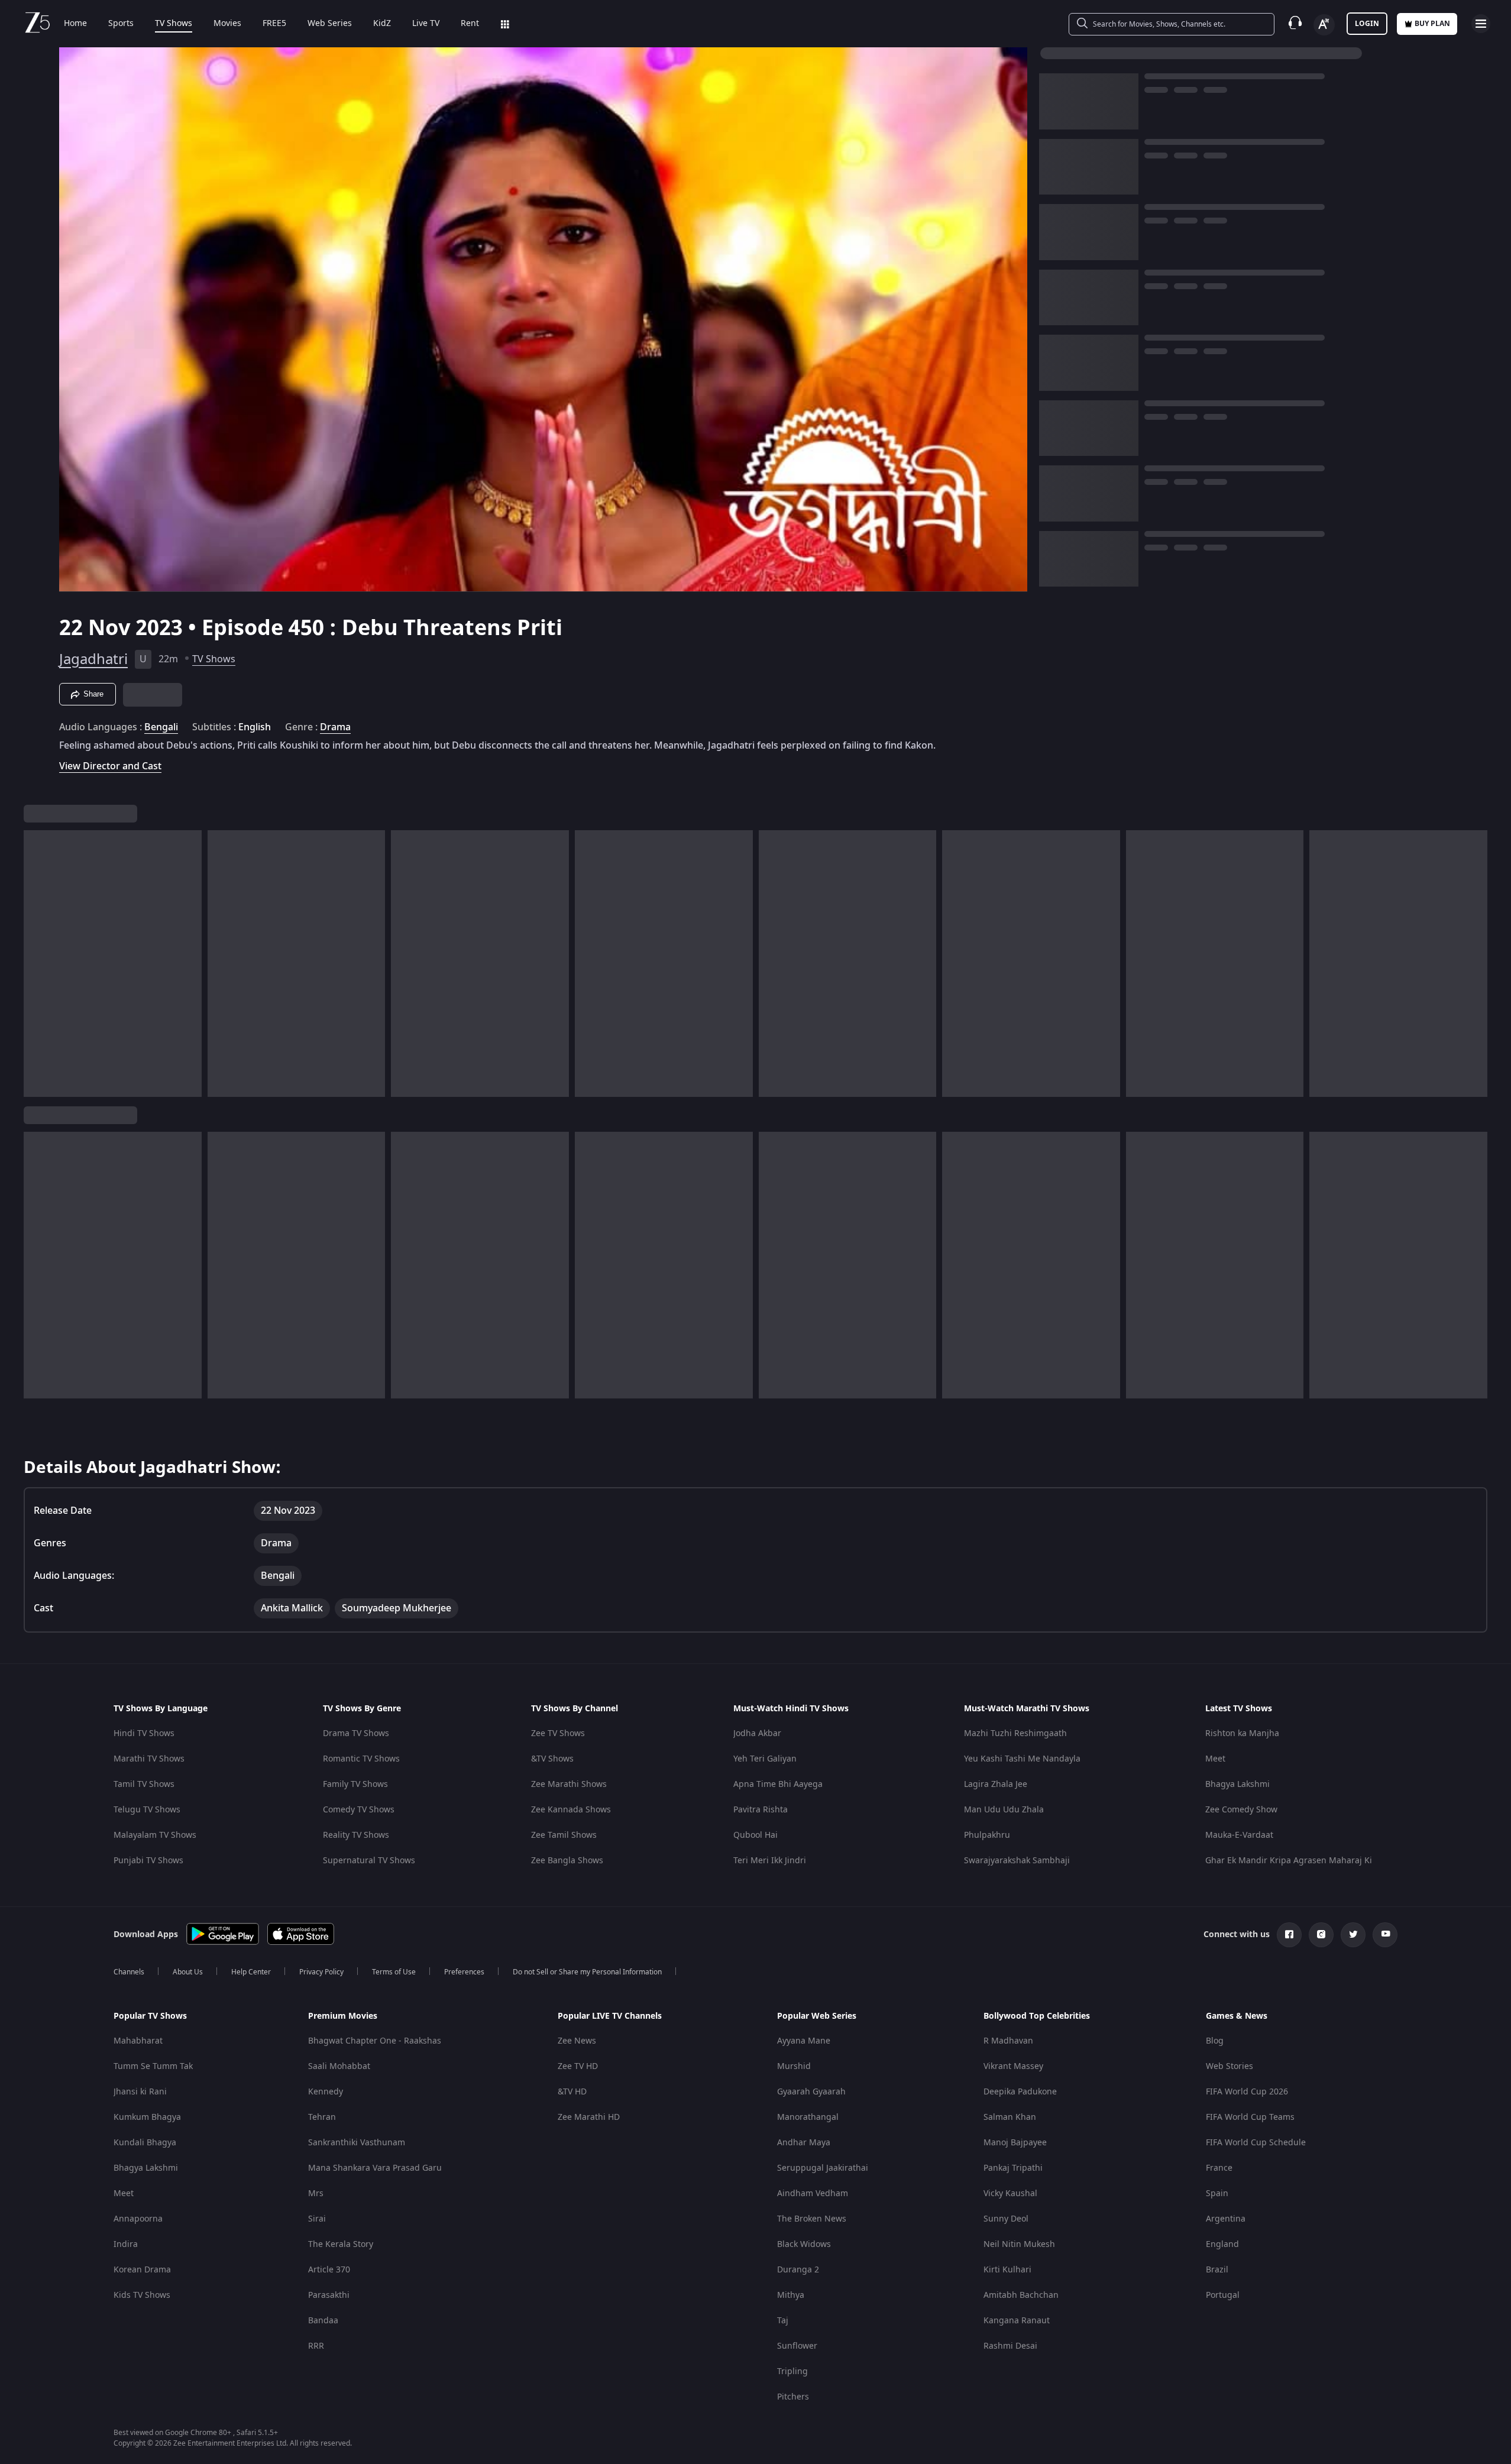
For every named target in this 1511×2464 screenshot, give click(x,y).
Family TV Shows (355, 1784)
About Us (188, 1972)
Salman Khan (1010, 2117)
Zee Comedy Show (1241, 1810)
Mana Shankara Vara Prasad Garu (375, 2168)
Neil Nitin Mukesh (1019, 2244)
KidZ (382, 24)
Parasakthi (329, 2295)
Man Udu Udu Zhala (1004, 1810)
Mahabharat (138, 2041)
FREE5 (274, 24)
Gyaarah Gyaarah (811, 2092)
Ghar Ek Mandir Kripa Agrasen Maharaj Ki (1289, 1861)
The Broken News (812, 2219)
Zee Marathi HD (589, 2117)
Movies (227, 24)
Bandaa (323, 2321)
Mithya (791, 2295)
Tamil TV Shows (144, 1784)
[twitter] (1353, 1935)
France (1219, 2168)
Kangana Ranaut (1017, 2321)
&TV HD (572, 2092)
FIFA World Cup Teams (1250, 2117)
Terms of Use (394, 1972)
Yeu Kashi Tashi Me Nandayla (1022, 1759)
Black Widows (804, 2244)
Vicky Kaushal (1010, 2193)
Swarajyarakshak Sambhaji (1017, 1861)
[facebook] (1289, 1935)
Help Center (251, 1972)
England (1222, 2244)
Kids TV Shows (142, 2295)
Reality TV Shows (356, 1835)
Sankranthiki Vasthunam (357, 2143)
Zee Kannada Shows (571, 1810)
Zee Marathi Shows (569, 1784)
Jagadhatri (93, 659)
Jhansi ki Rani (140, 2092)
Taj (783, 2321)
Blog (1215, 2041)
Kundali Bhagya (145, 2143)
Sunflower (797, 2346)
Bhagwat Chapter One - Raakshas (375, 2041)
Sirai (317, 2219)
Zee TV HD (578, 2066)
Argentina (1226, 2219)
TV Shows (174, 24)
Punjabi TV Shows (148, 1861)
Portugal (1223, 2295)
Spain (1217, 2193)
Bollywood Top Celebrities (1037, 2016)
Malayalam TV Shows (155, 1835)
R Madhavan (1008, 2041)
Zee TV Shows (558, 1733)
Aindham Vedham (813, 2193)
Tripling (792, 2371)
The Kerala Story (341, 2244)
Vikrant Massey (1013, 2066)
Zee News (577, 2041)
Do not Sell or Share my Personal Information (587, 1972)
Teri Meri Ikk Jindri (770, 1861)
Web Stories (1229, 2066)
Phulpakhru (987, 1835)
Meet (1215, 1759)
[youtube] (1385, 1935)
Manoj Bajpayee (1015, 2143)
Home (75, 24)
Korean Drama (142, 2270)
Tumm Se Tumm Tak (153, 2066)
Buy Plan (1432, 24)
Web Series (330, 24)
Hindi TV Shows (144, 1733)
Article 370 (329, 2270)
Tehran (322, 2117)
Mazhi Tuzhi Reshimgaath (1015, 1733)
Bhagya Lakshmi (1237, 1784)
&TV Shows (552, 1759)
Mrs (316, 2193)
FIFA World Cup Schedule (1256, 2143)
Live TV (426, 24)
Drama (335, 727)
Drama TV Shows (356, 1733)
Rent (470, 24)
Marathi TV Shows (149, 1759)
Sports (121, 24)
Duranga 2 (798, 2270)
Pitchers (793, 2397)
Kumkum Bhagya (147, 2117)
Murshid (794, 2066)
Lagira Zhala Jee (996, 1784)
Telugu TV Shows (147, 1810)
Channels (129, 1972)
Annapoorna (138, 2219)
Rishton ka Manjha (1242, 1733)
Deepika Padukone (1020, 2092)
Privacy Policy (321, 1972)
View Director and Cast (110, 766)
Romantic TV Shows (361, 1759)
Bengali (161, 727)
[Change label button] (1324, 25)
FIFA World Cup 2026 (1247, 2092)
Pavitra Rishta (761, 1810)
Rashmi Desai (1010, 2346)
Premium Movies (343, 2016)
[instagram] (1321, 1935)
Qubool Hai (756, 1835)
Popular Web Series (817, 2016)
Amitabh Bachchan (1021, 2295)
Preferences (464, 1972)
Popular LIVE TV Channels (610, 2016)
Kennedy (326, 2092)
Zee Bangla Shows (567, 1861)
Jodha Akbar (757, 1733)
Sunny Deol (1006, 2219)
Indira (126, 2244)
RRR (316, 2346)
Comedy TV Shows (359, 1810)
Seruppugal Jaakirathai (823, 2168)
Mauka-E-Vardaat (1239, 1835)
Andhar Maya (804, 2143)
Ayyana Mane (804, 2041)
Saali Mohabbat (339, 2066)
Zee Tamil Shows (564, 1835)
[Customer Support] (1295, 24)
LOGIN (1367, 24)
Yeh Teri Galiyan (765, 1759)
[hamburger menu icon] (1481, 24)
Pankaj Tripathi (1013, 2168)
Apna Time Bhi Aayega (778, 1784)
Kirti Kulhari (1007, 2270)
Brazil (1217, 2270)
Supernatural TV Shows (369, 1861)
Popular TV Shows (150, 2016)
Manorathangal (808, 2117)
